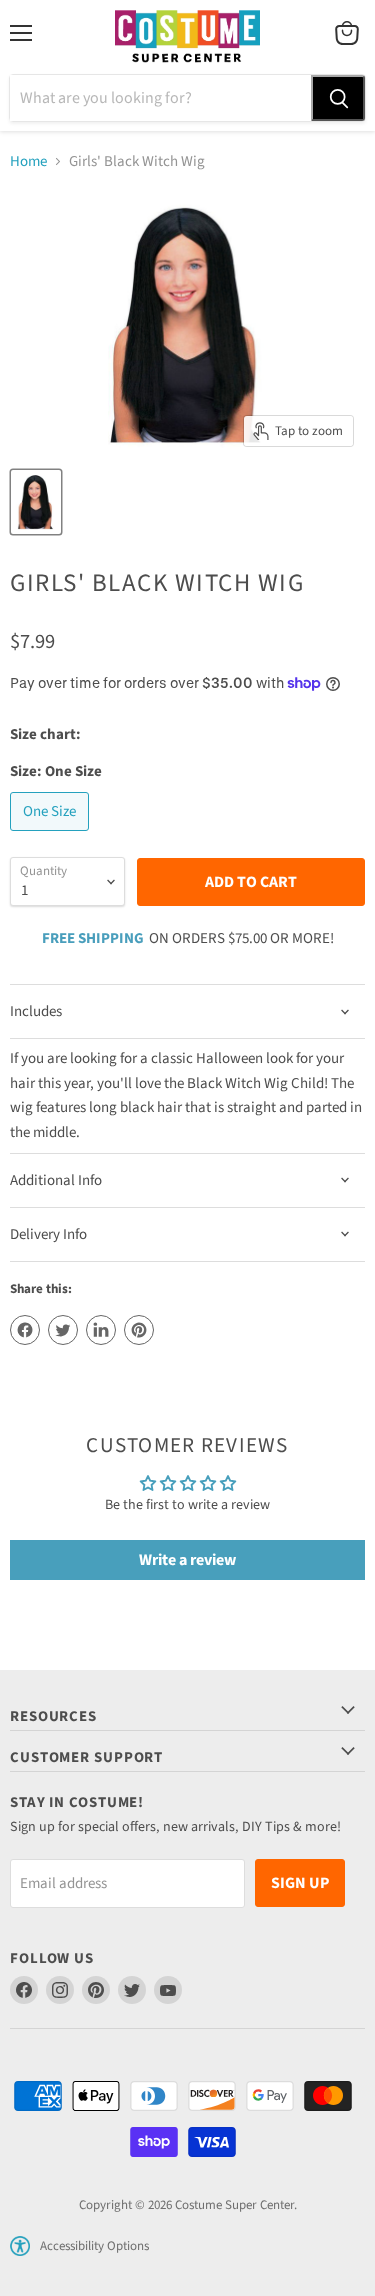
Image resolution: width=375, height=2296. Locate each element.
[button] (20, 2246)
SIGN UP (300, 1883)
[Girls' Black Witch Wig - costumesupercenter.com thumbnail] (36, 502)
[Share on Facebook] (25, 1330)
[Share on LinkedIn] (101, 1330)
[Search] (338, 98)
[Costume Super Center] (187, 37)
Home (28, 161)
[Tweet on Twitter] (63, 1330)
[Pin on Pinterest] (139, 1330)
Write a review (187, 1560)
